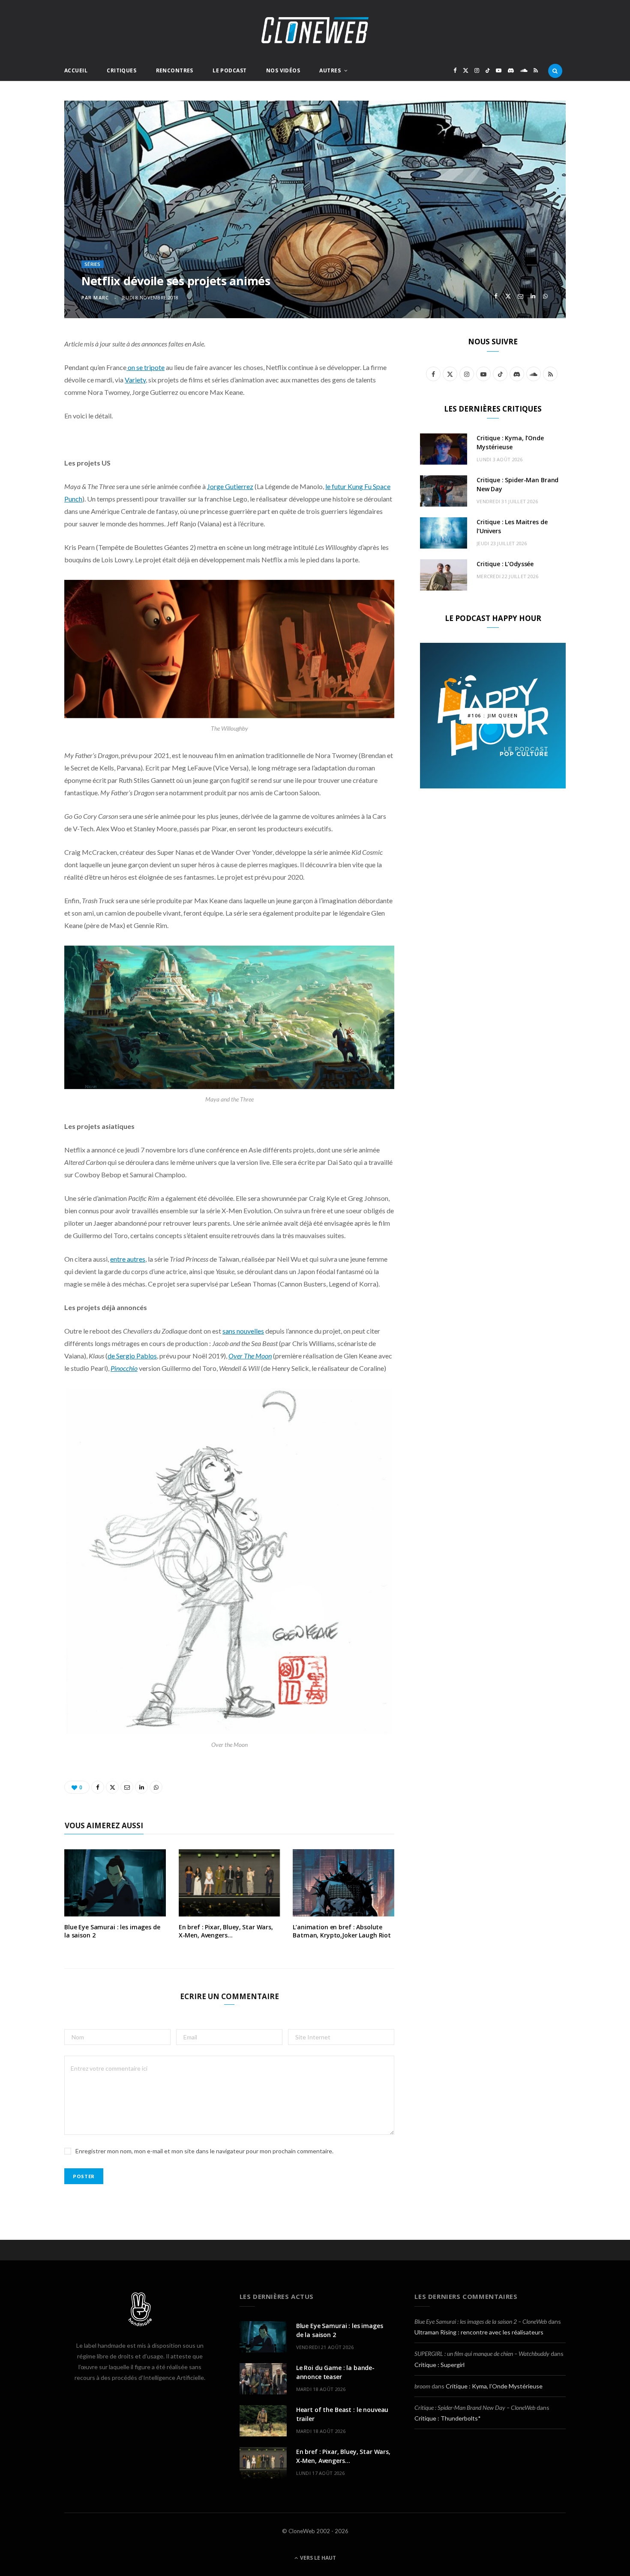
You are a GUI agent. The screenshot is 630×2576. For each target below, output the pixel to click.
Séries (93, 264)
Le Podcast (229, 70)
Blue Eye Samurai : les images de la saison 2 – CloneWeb (481, 2321)
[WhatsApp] (545, 296)
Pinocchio (124, 1368)
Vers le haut (317, 2558)
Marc (101, 297)
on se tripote (145, 367)
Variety (135, 380)
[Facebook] (496, 296)
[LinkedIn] (533, 296)
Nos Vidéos (283, 70)
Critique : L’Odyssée (505, 564)
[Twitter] (508, 296)
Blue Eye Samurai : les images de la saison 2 (112, 1931)
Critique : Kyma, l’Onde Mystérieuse (494, 2386)
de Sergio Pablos (132, 1356)
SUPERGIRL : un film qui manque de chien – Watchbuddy (482, 2354)
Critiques (121, 70)
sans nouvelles (243, 1331)
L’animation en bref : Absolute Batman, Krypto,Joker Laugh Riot (342, 1931)
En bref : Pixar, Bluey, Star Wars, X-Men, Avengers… (226, 1931)
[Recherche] (555, 71)
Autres (330, 70)
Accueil (76, 70)
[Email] (520, 296)
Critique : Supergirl (439, 2365)
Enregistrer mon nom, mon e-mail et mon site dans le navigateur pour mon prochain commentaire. (204, 2151)
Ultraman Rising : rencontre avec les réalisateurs (479, 2332)
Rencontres (175, 70)
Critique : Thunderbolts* (448, 2418)
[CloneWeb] (315, 30)
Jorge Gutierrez (230, 486)
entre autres (128, 1259)
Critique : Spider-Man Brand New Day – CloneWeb (475, 2407)
